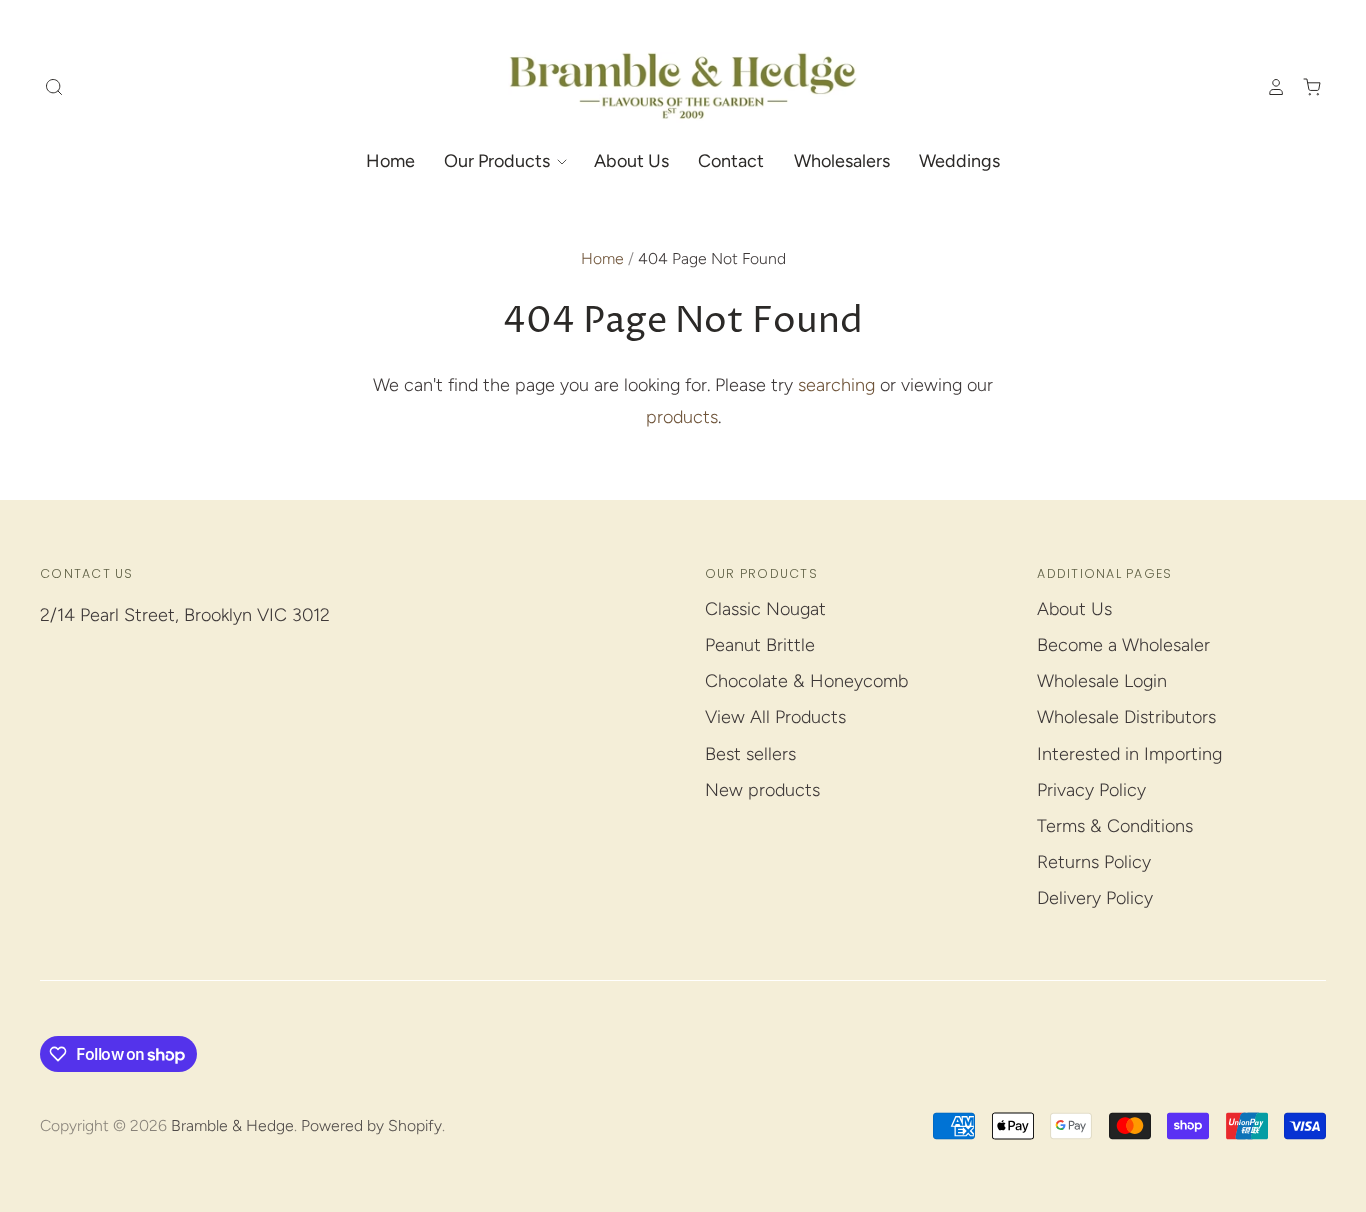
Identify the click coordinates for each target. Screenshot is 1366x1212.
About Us (631, 161)
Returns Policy (1094, 862)
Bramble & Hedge (232, 1125)
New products (762, 790)
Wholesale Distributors (1126, 717)
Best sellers (750, 754)
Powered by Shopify (371, 1125)
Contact (731, 161)
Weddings (959, 161)
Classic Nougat (765, 609)
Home (390, 161)
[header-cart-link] (1304, 87)
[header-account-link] (1267, 87)
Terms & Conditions (1115, 826)
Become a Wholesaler (1123, 645)
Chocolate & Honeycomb (806, 681)
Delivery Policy (1095, 898)
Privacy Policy (1091, 790)
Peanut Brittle (760, 645)
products (682, 417)
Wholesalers (842, 161)
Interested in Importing (1129, 754)
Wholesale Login (1102, 681)
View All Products (775, 717)
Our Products (499, 161)
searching (836, 385)
